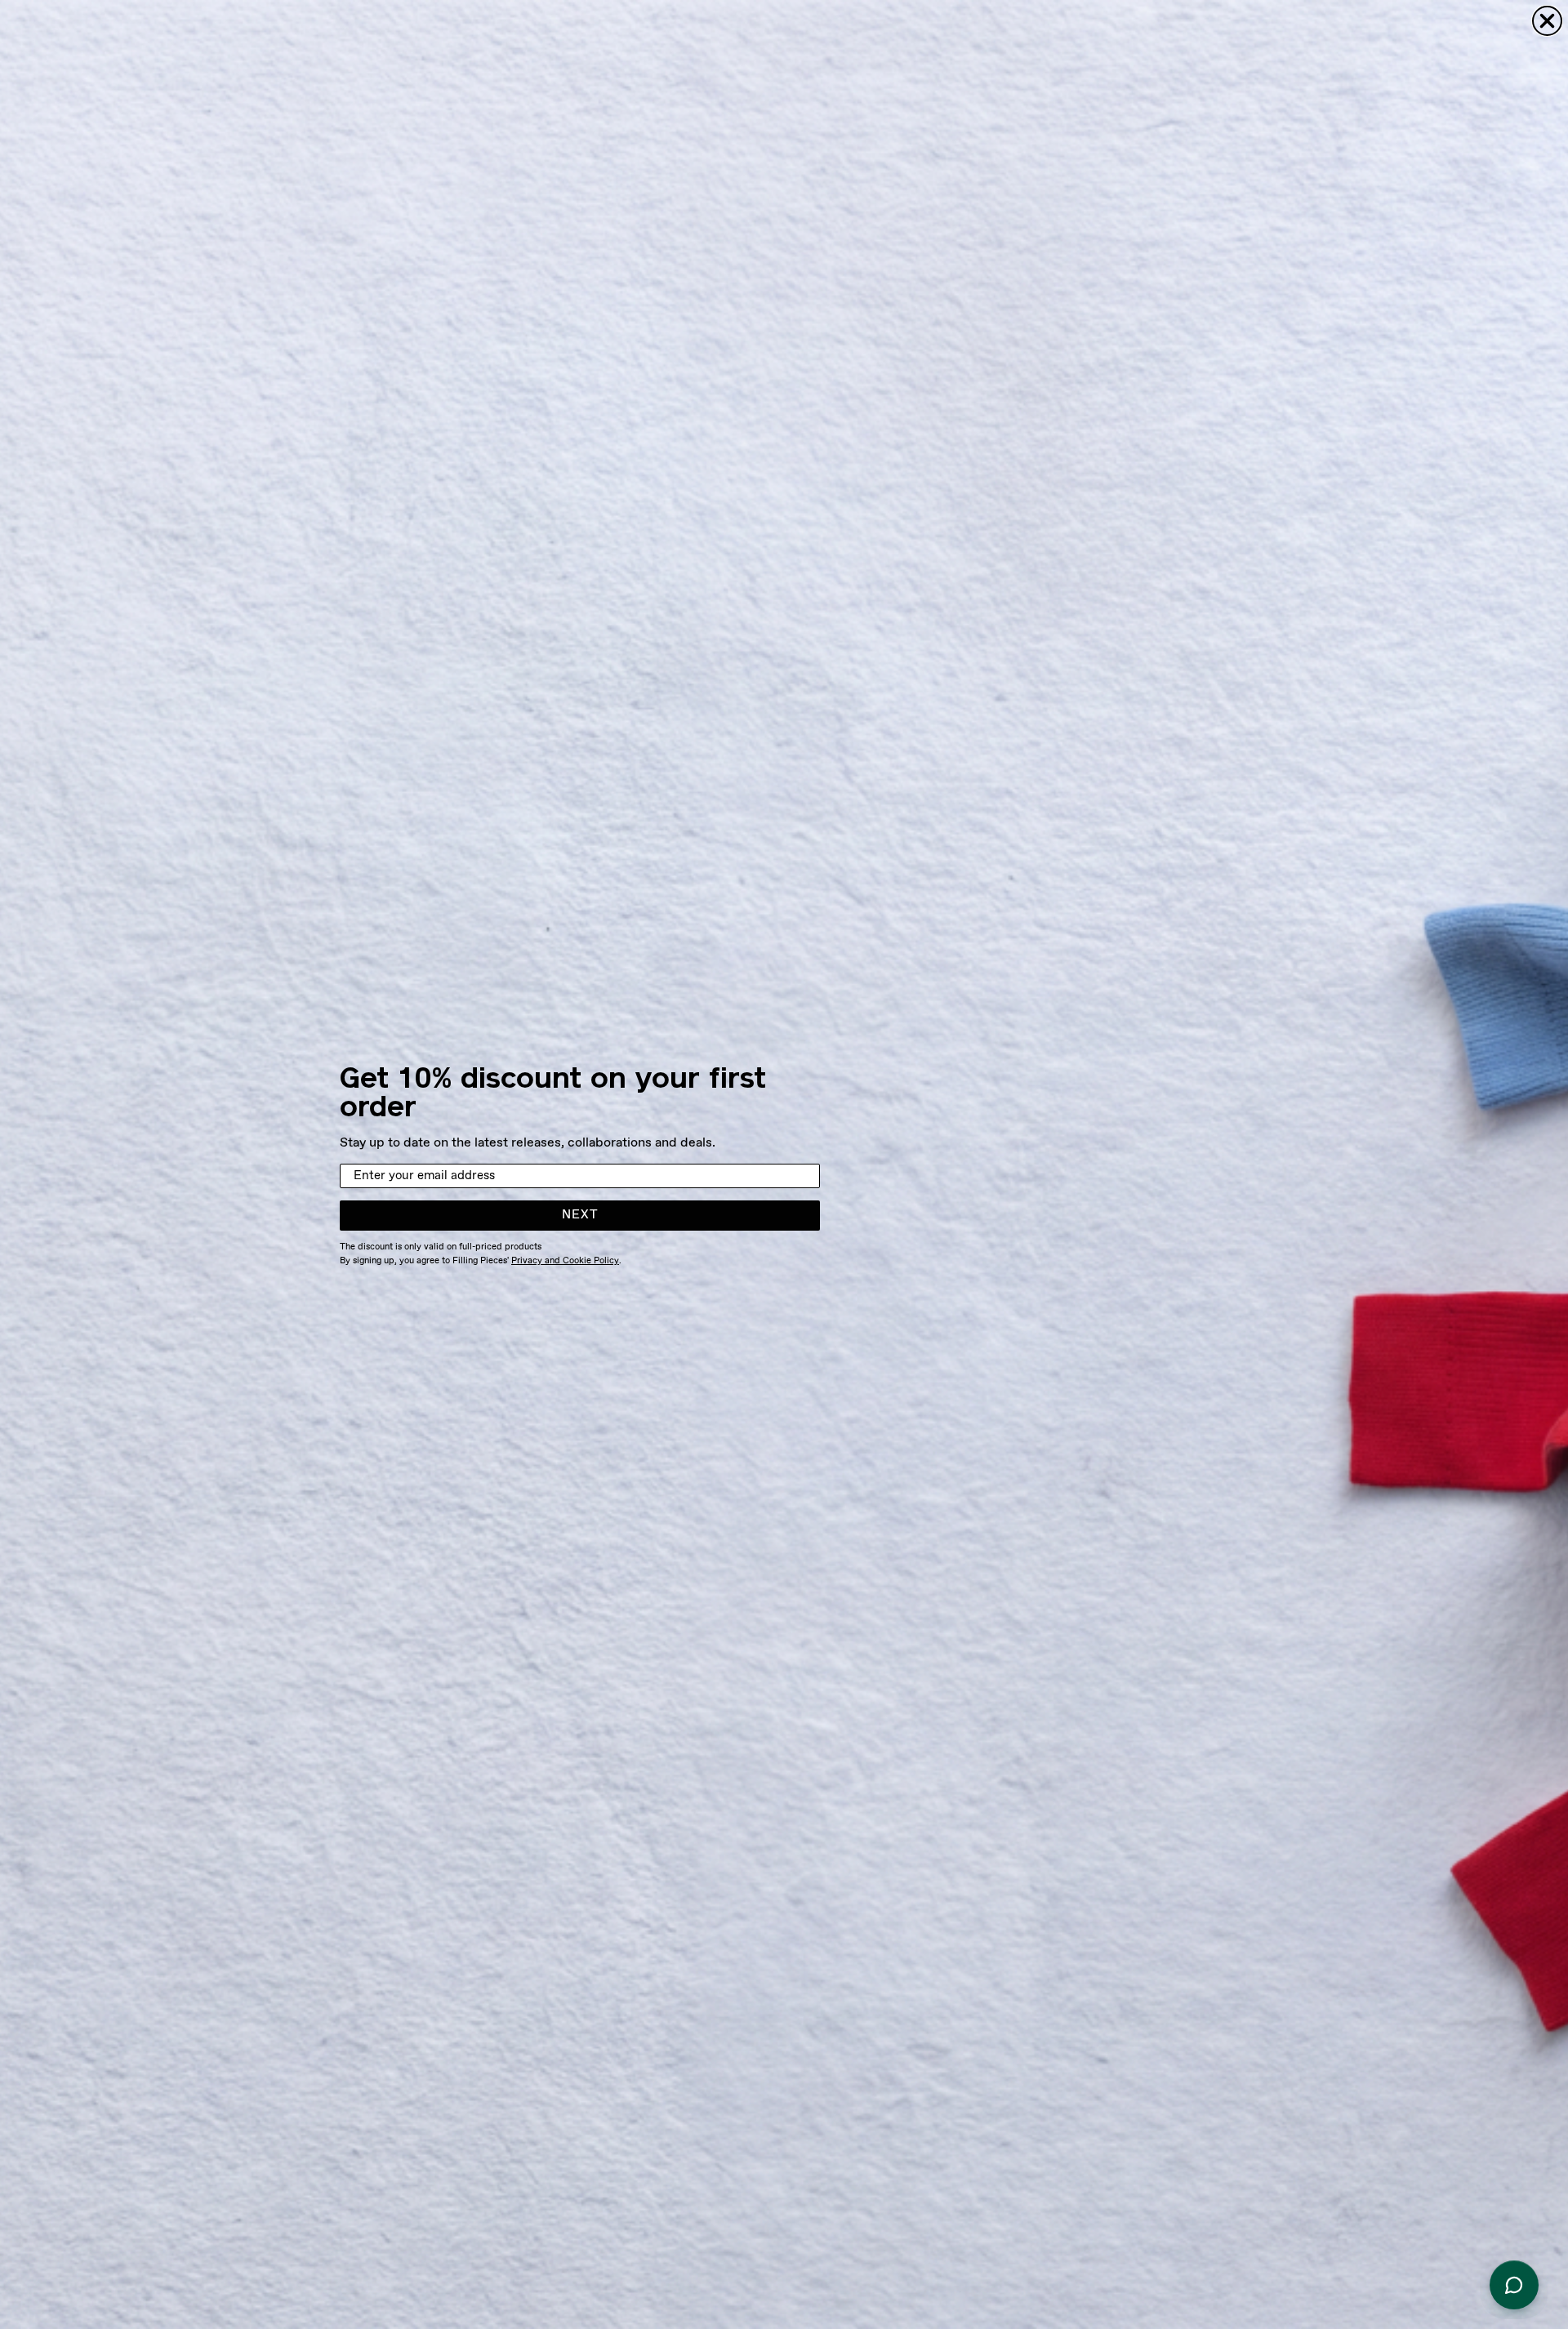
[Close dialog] (1547, 21)
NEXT (580, 1215)
